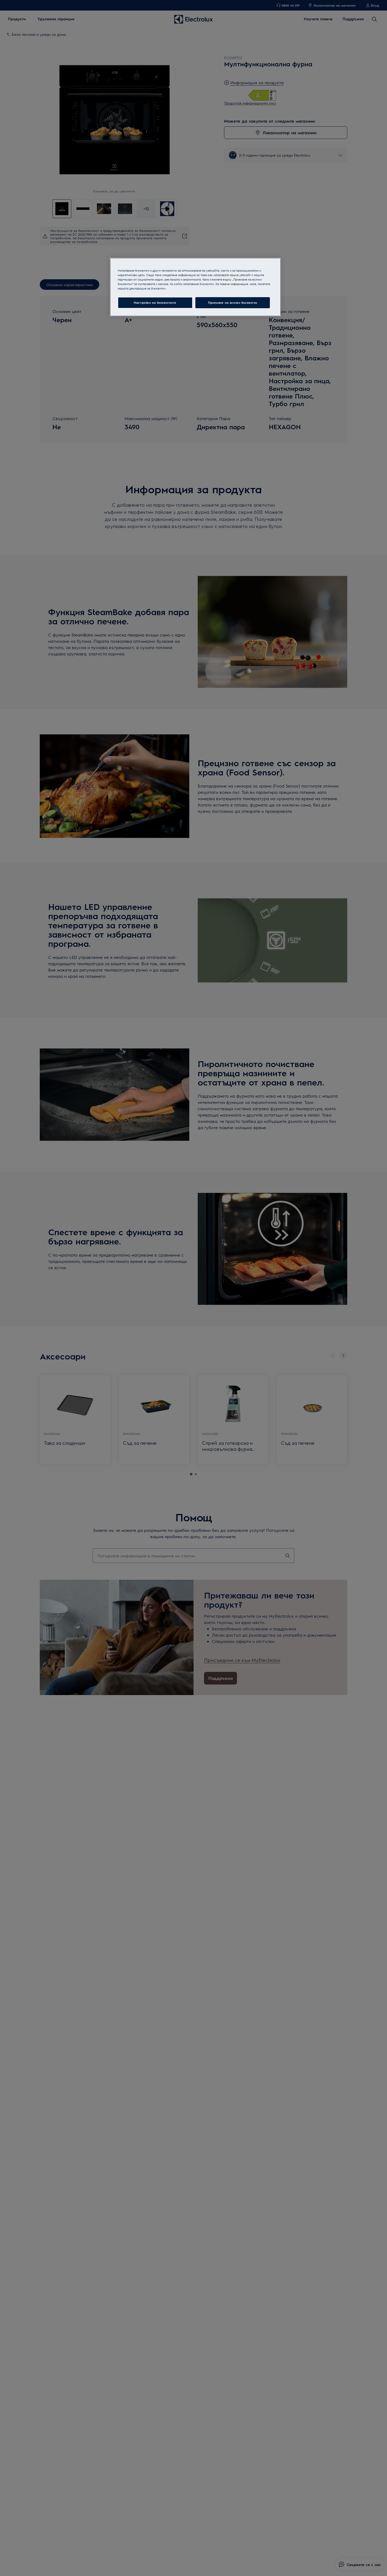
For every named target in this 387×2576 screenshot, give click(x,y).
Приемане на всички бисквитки (233, 303)
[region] (195, 287)
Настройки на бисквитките (155, 303)
